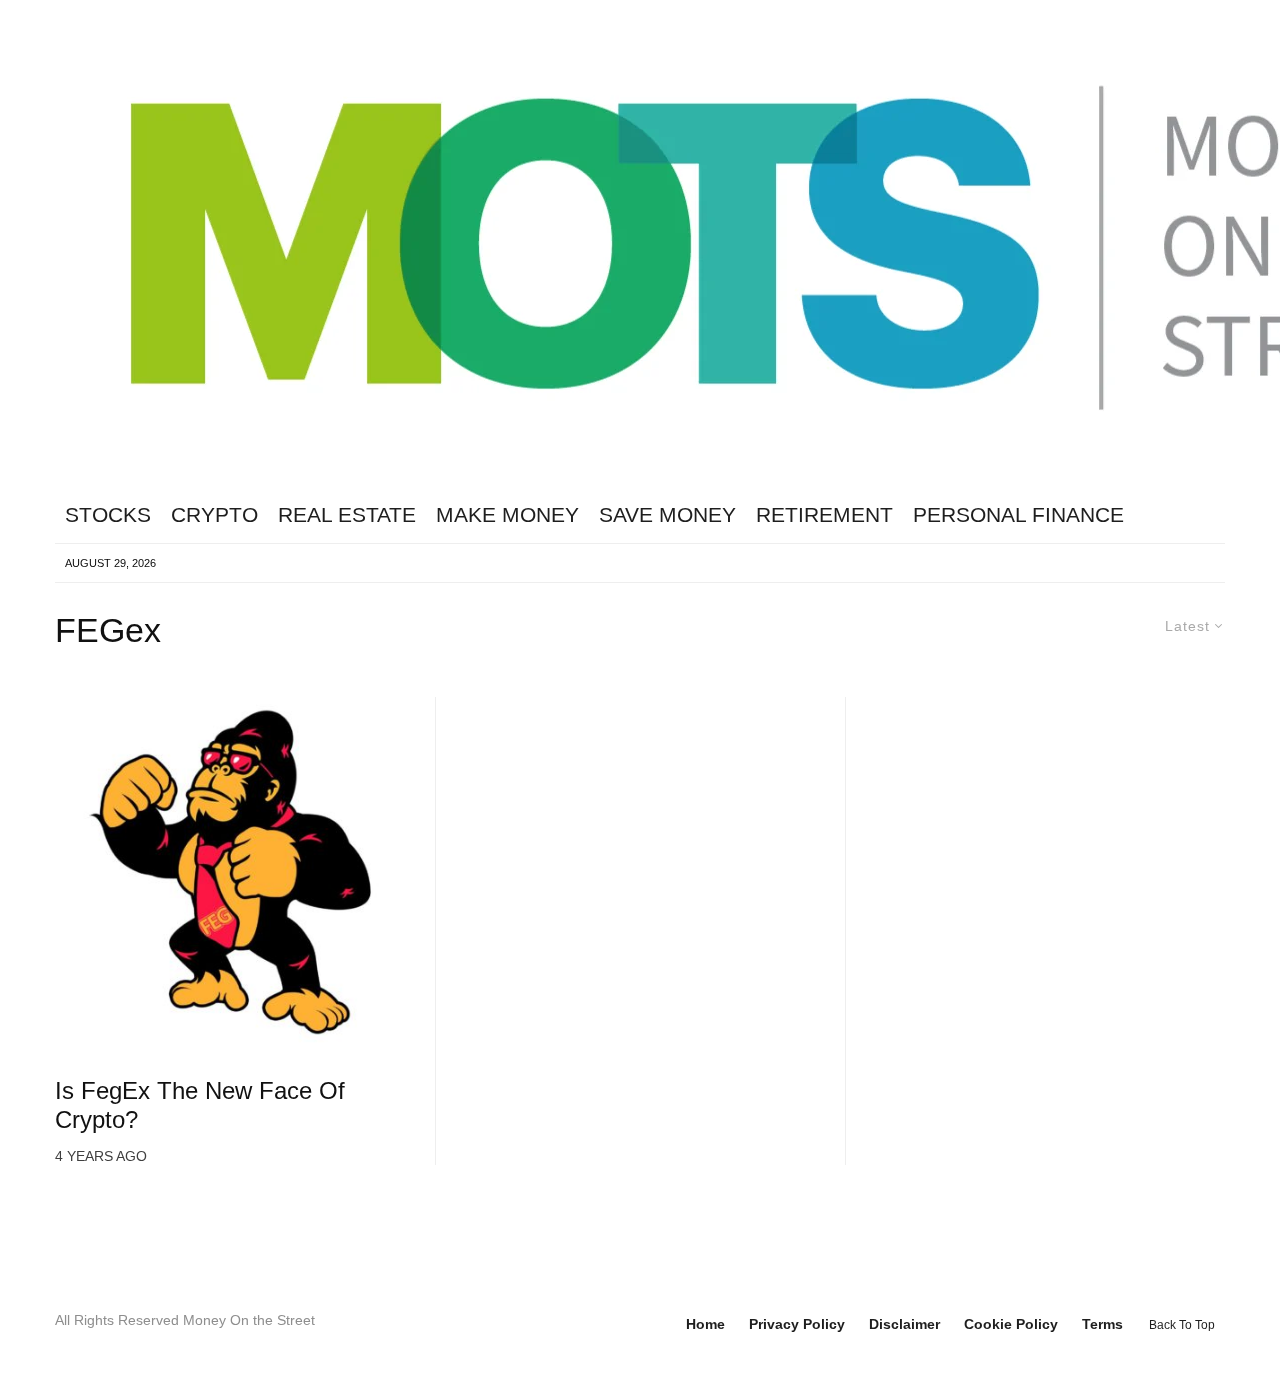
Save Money (667, 514)
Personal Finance (1018, 514)
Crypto (214, 514)
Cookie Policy (1011, 1324)
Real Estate (347, 514)
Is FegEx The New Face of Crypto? (200, 1105)
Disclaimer (904, 1324)
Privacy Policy (797, 1324)
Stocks (108, 514)
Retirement (824, 514)
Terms (1102, 1324)
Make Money (507, 514)
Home (705, 1324)
